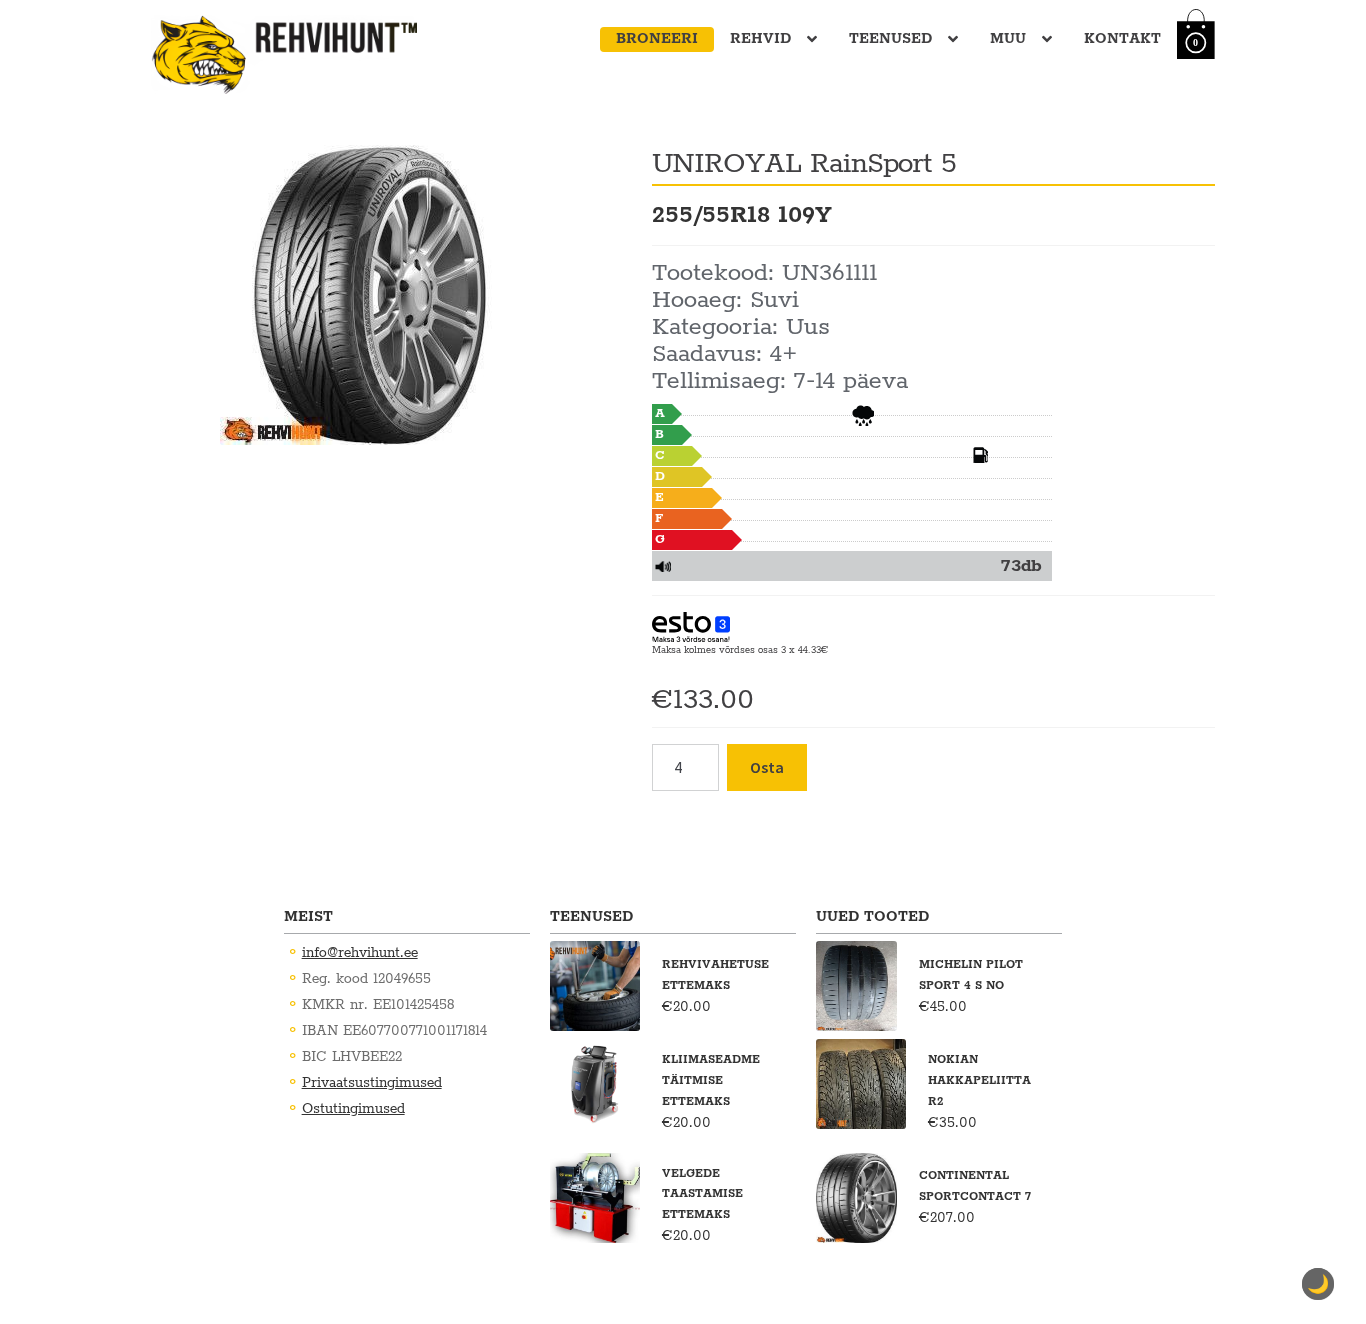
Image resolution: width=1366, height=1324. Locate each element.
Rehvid (760, 39)
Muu (1008, 39)
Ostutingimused (353, 1109)
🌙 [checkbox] (1318, 1284)
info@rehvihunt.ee (360, 953)
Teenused (890, 39)
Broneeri (657, 39)
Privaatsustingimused (372, 1083)
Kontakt (1122, 39)
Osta (767, 767)
